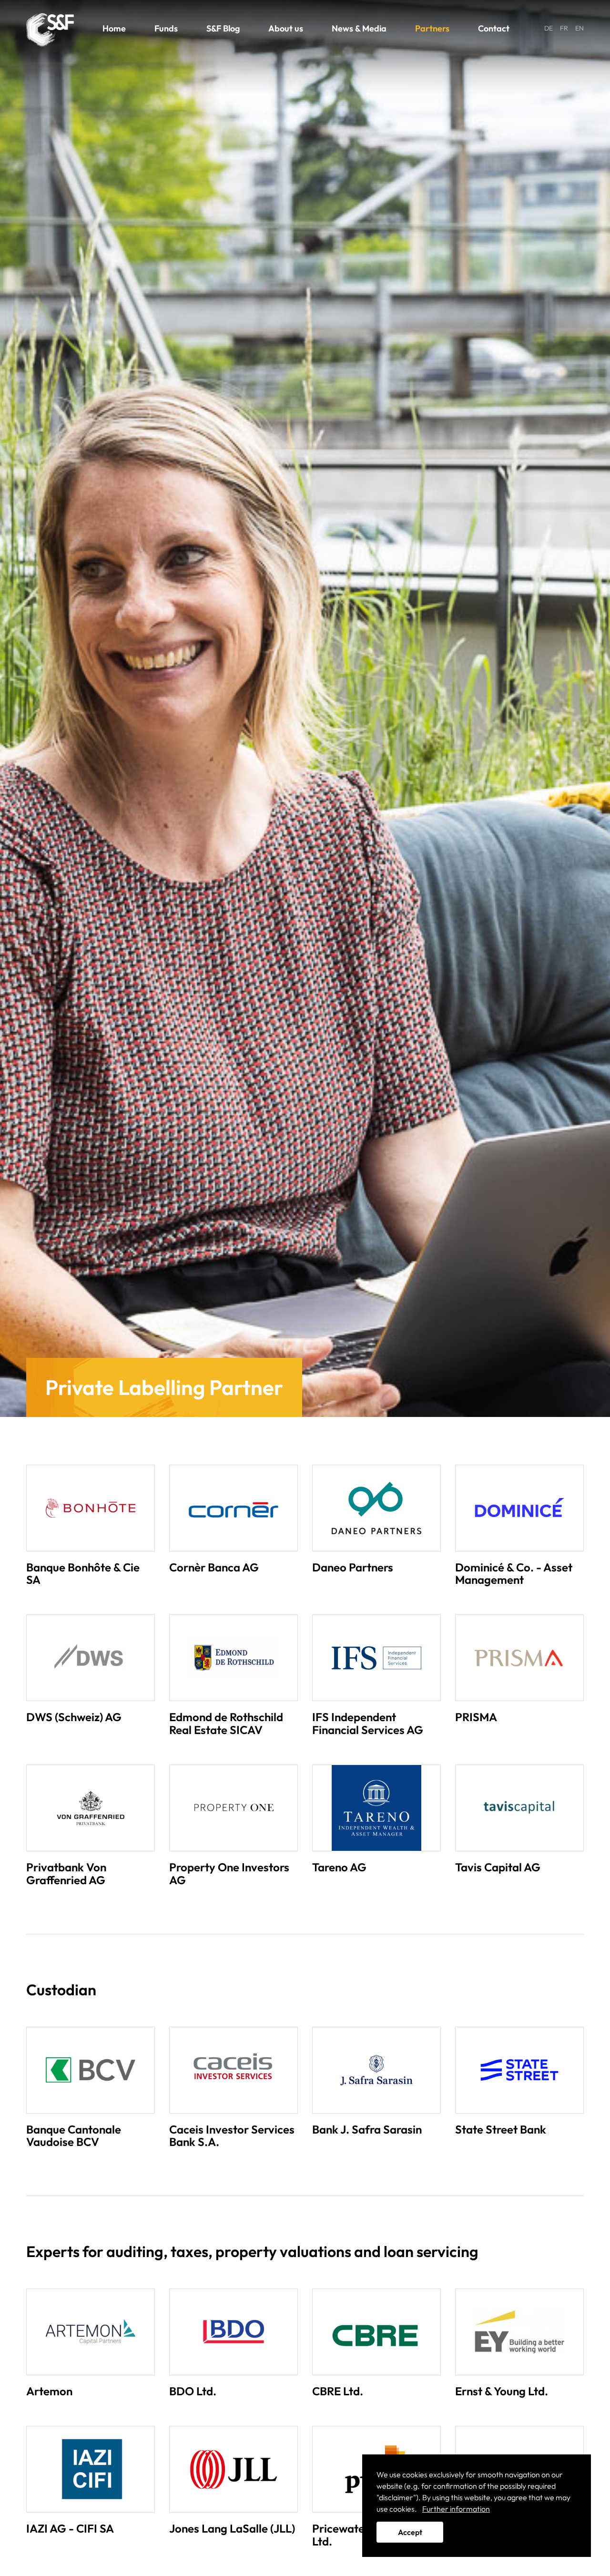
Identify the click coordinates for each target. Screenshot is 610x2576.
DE (549, 28)
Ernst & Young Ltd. (502, 2391)
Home (114, 28)
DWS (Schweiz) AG (74, 1717)
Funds (166, 28)
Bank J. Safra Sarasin (367, 2129)
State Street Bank (501, 2129)
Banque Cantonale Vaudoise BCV (74, 2135)
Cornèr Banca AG (214, 1567)
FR (564, 28)
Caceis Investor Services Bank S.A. (232, 2135)
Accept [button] (410, 2532)
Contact (494, 28)
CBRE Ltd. (338, 2391)
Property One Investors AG (229, 1873)
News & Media (359, 28)
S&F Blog (223, 28)
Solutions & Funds (50, 30)
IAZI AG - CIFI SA (70, 2528)
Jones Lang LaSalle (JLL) (232, 2528)
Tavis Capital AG (498, 1867)
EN (579, 28)
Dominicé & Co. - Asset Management (514, 1573)
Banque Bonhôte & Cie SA (83, 1573)
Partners (432, 28)
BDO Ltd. (193, 2391)
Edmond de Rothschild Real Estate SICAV (226, 1723)
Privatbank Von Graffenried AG (66, 1873)
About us (286, 28)
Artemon (49, 2391)
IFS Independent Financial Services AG (368, 1723)
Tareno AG (339, 1867)
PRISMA (476, 1717)
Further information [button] (456, 2509)
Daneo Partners (353, 1567)
